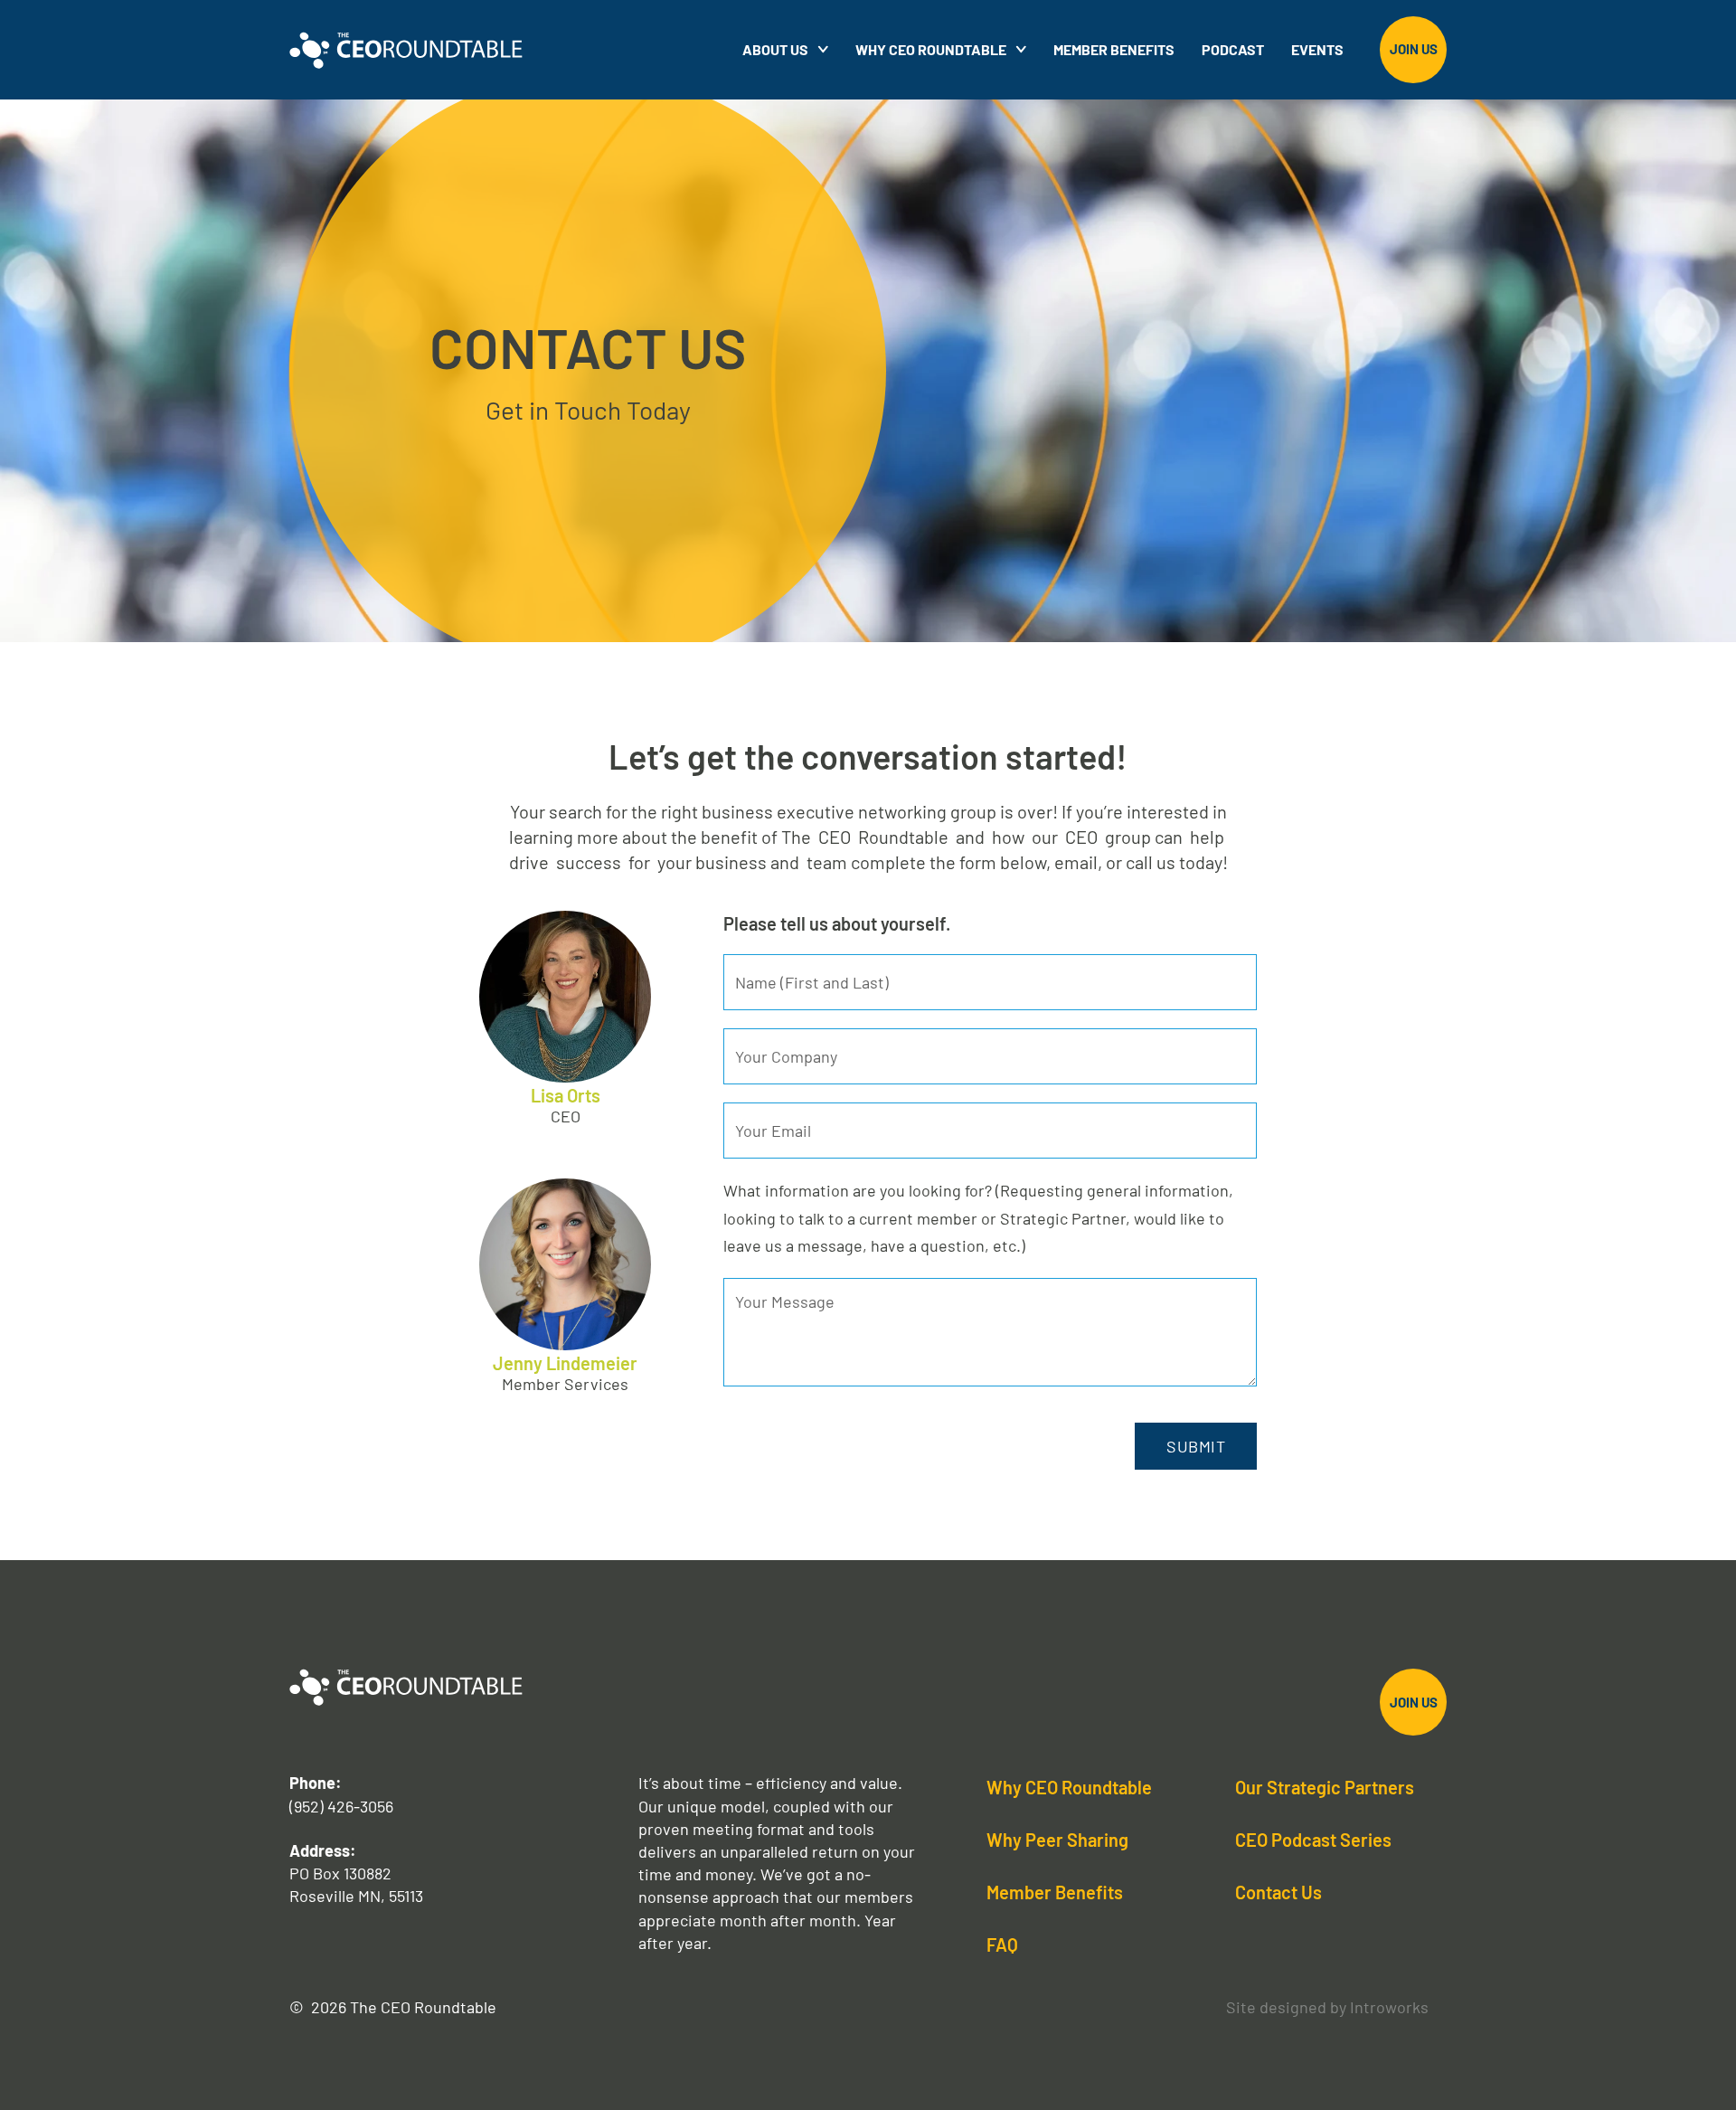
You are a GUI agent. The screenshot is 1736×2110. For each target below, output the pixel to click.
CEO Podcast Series (1313, 1840)
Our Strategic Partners (1325, 1787)
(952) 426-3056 (341, 1806)
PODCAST (1233, 49)
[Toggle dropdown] (1021, 49)
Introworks (1389, 2007)
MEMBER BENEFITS (1114, 49)
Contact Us (1278, 1892)
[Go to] (823, 49)
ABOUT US (775, 49)
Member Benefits (1055, 1892)
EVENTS (1317, 49)
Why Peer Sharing (1057, 1840)
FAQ (1002, 1944)
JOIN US (1414, 49)
